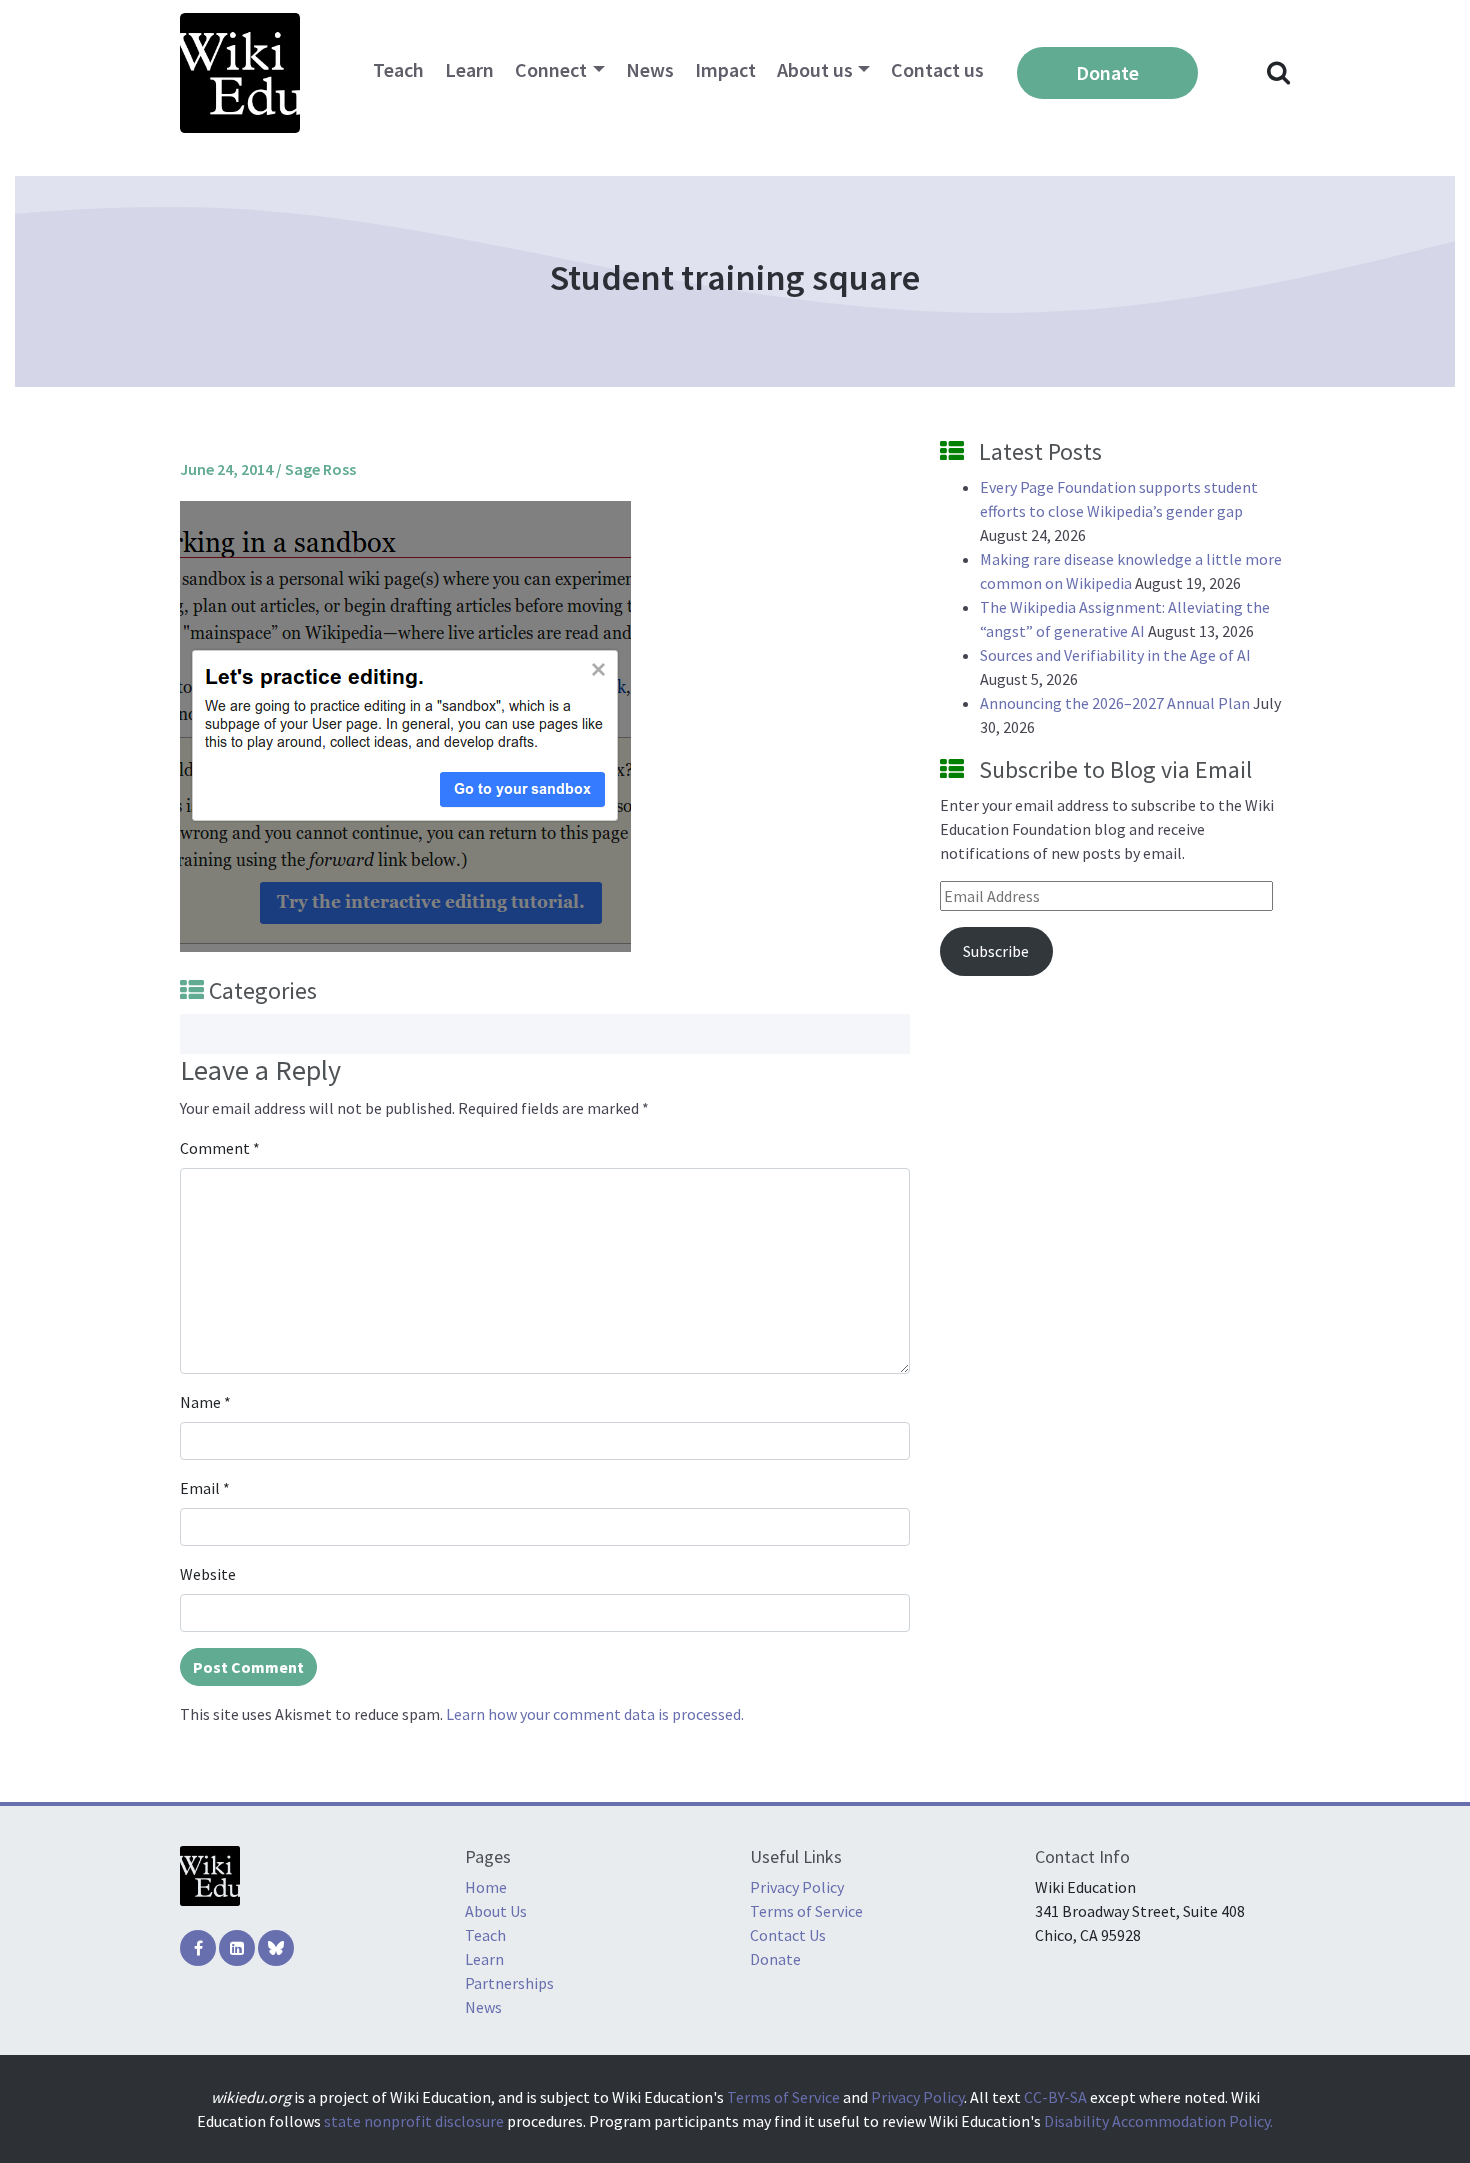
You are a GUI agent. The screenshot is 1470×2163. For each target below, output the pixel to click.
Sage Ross (320, 469)
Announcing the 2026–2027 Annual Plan (1115, 703)
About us (815, 69)
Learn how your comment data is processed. (595, 1714)
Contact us (937, 69)
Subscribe (996, 951)
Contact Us (788, 1935)
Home (486, 1887)
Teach (398, 69)
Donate (1107, 72)
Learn (469, 69)
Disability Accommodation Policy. (1158, 2121)
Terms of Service (806, 1911)
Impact (725, 69)
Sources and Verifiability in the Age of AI (1115, 655)
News (650, 69)
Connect (551, 69)
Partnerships (509, 1983)
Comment (220, 1148)
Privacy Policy (797, 1887)
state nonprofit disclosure (414, 2121)
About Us (496, 1911)
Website (208, 1574)
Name (205, 1402)
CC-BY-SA (1055, 2097)
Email (205, 1488)
